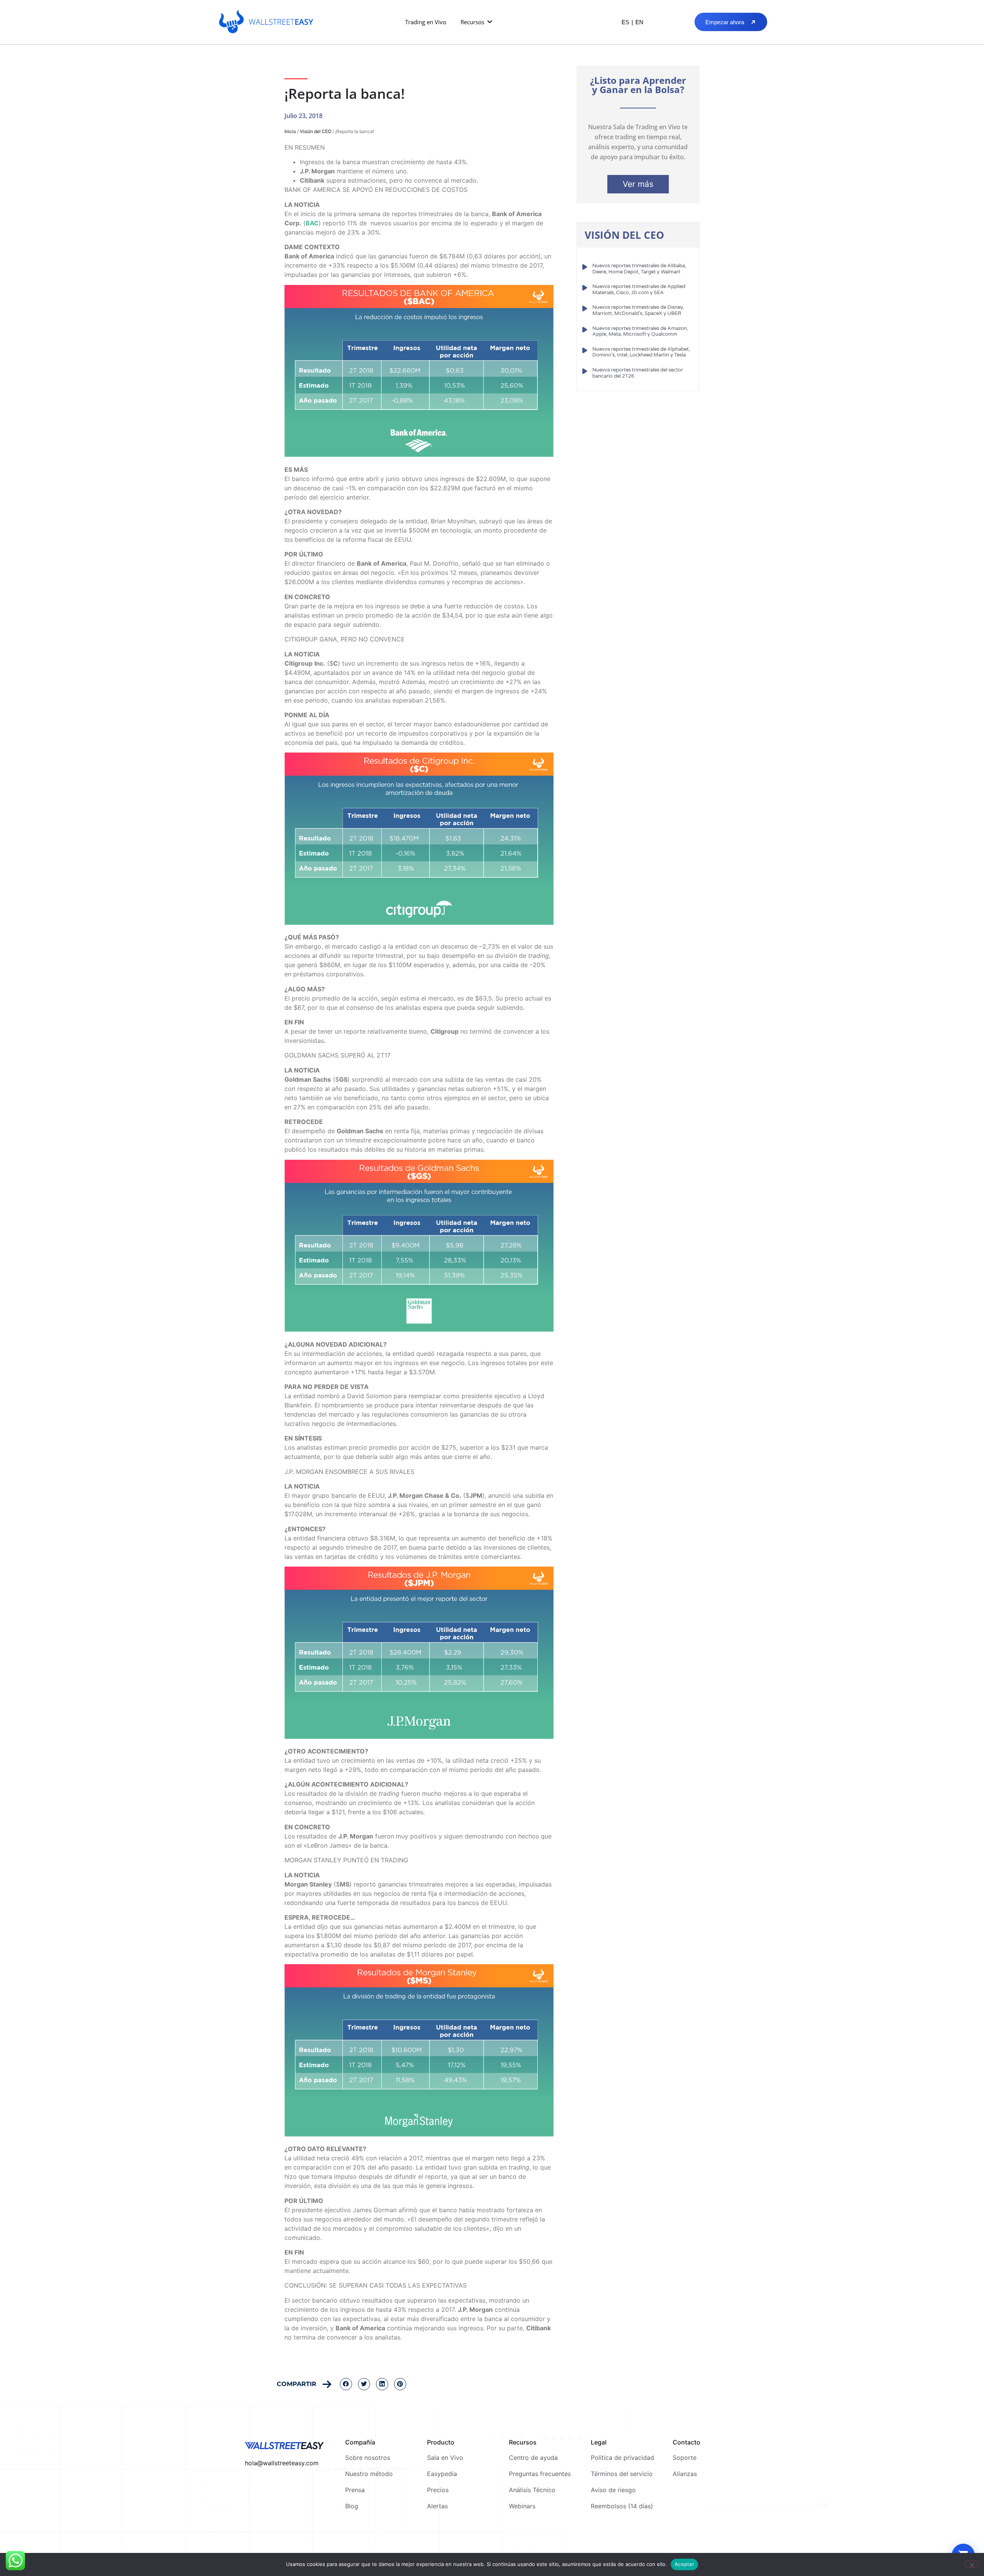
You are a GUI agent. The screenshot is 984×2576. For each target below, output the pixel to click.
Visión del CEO (316, 131)
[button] (477, 22)
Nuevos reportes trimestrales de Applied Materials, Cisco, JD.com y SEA (639, 290)
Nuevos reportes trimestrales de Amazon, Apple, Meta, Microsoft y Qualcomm (640, 331)
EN (639, 22)
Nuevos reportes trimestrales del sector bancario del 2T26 (638, 373)
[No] (972, 2564)
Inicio (290, 131)
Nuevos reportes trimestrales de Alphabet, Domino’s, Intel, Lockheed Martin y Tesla (641, 352)
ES (625, 22)
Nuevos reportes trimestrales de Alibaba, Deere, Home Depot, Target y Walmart (639, 269)
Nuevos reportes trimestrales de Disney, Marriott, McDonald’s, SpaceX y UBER (638, 310)
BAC (312, 223)
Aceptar (684, 2564)
